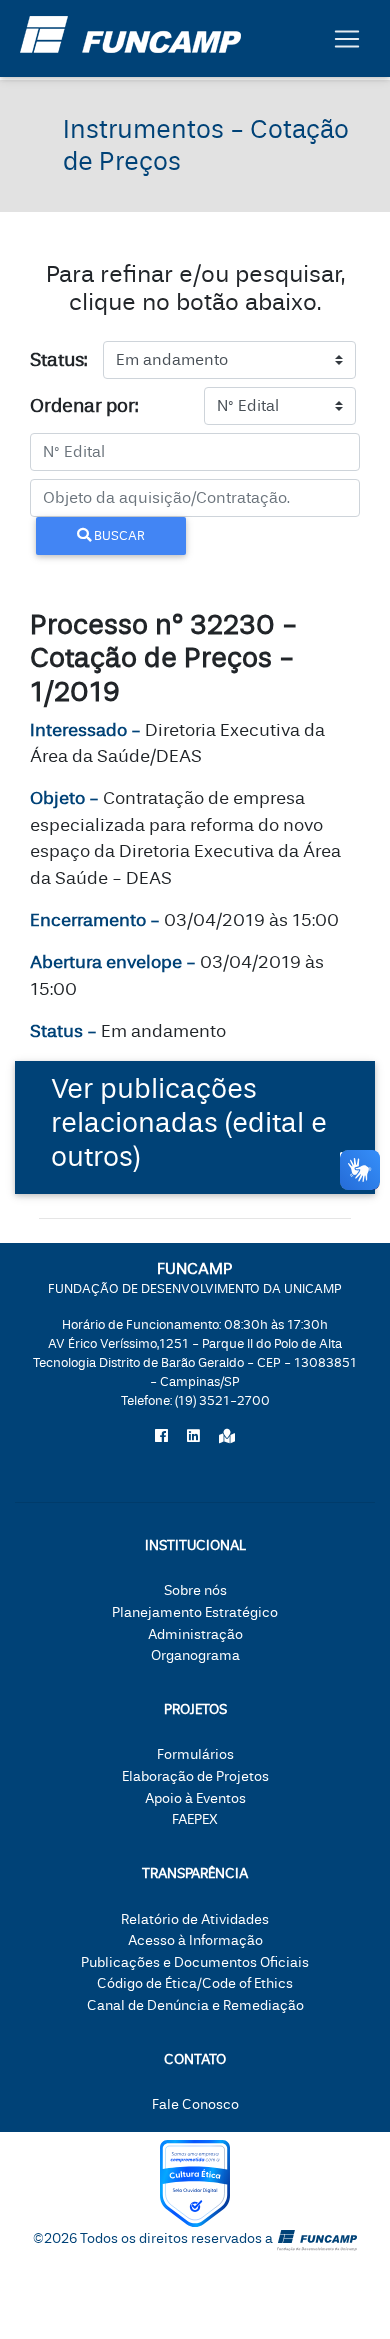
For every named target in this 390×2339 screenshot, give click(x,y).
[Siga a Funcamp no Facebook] (161, 1437)
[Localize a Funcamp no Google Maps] (227, 1437)
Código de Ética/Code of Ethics (195, 1983)
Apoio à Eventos (195, 1798)
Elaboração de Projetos (195, 1776)
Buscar (118, 535)
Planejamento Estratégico (195, 1612)
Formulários (195, 1754)
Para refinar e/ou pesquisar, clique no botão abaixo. (195, 288)
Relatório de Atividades (195, 1919)
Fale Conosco (195, 2104)
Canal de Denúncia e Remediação (195, 2005)
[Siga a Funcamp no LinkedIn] (193, 1437)
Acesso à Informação (195, 1940)
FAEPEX (195, 1819)
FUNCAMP (195, 1277)
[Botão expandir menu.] (347, 39)
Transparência (195, 1873)
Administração (195, 1634)
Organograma (195, 1655)
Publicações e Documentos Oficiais (195, 1962)
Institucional (195, 1545)
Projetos (195, 1709)
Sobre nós (195, 1590)
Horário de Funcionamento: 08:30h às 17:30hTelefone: (195, 1363)
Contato (195, 2059)
